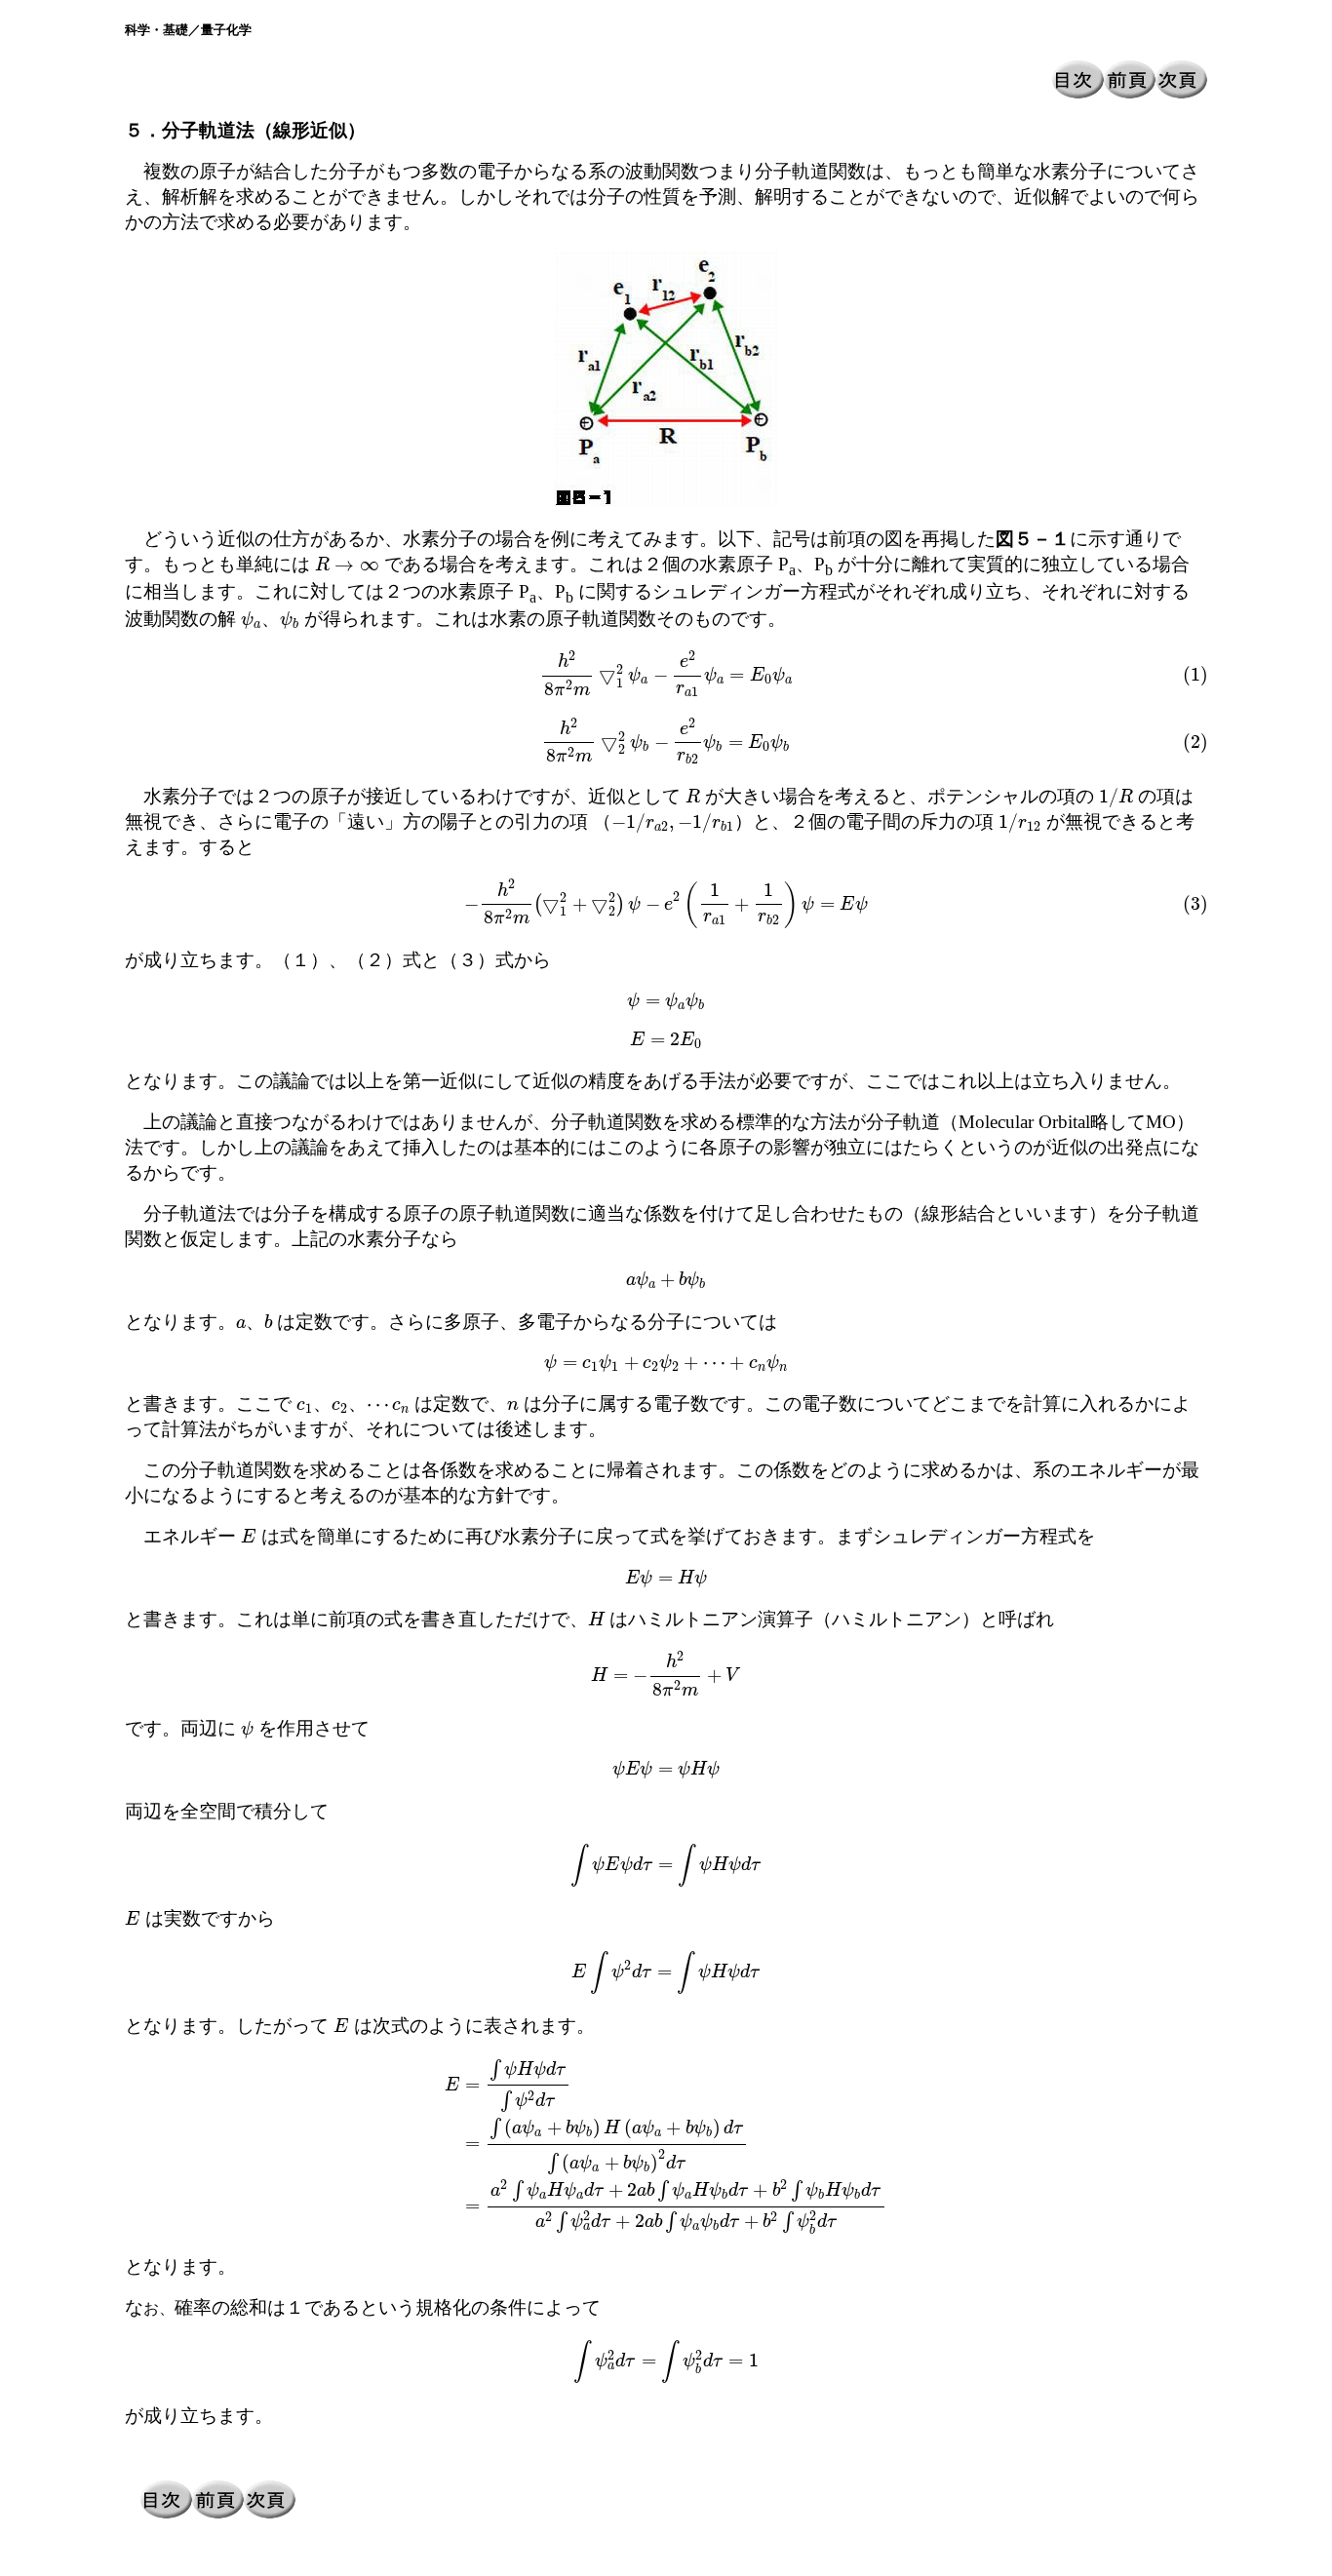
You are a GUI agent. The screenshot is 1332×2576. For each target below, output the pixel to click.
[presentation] (347, 564)
